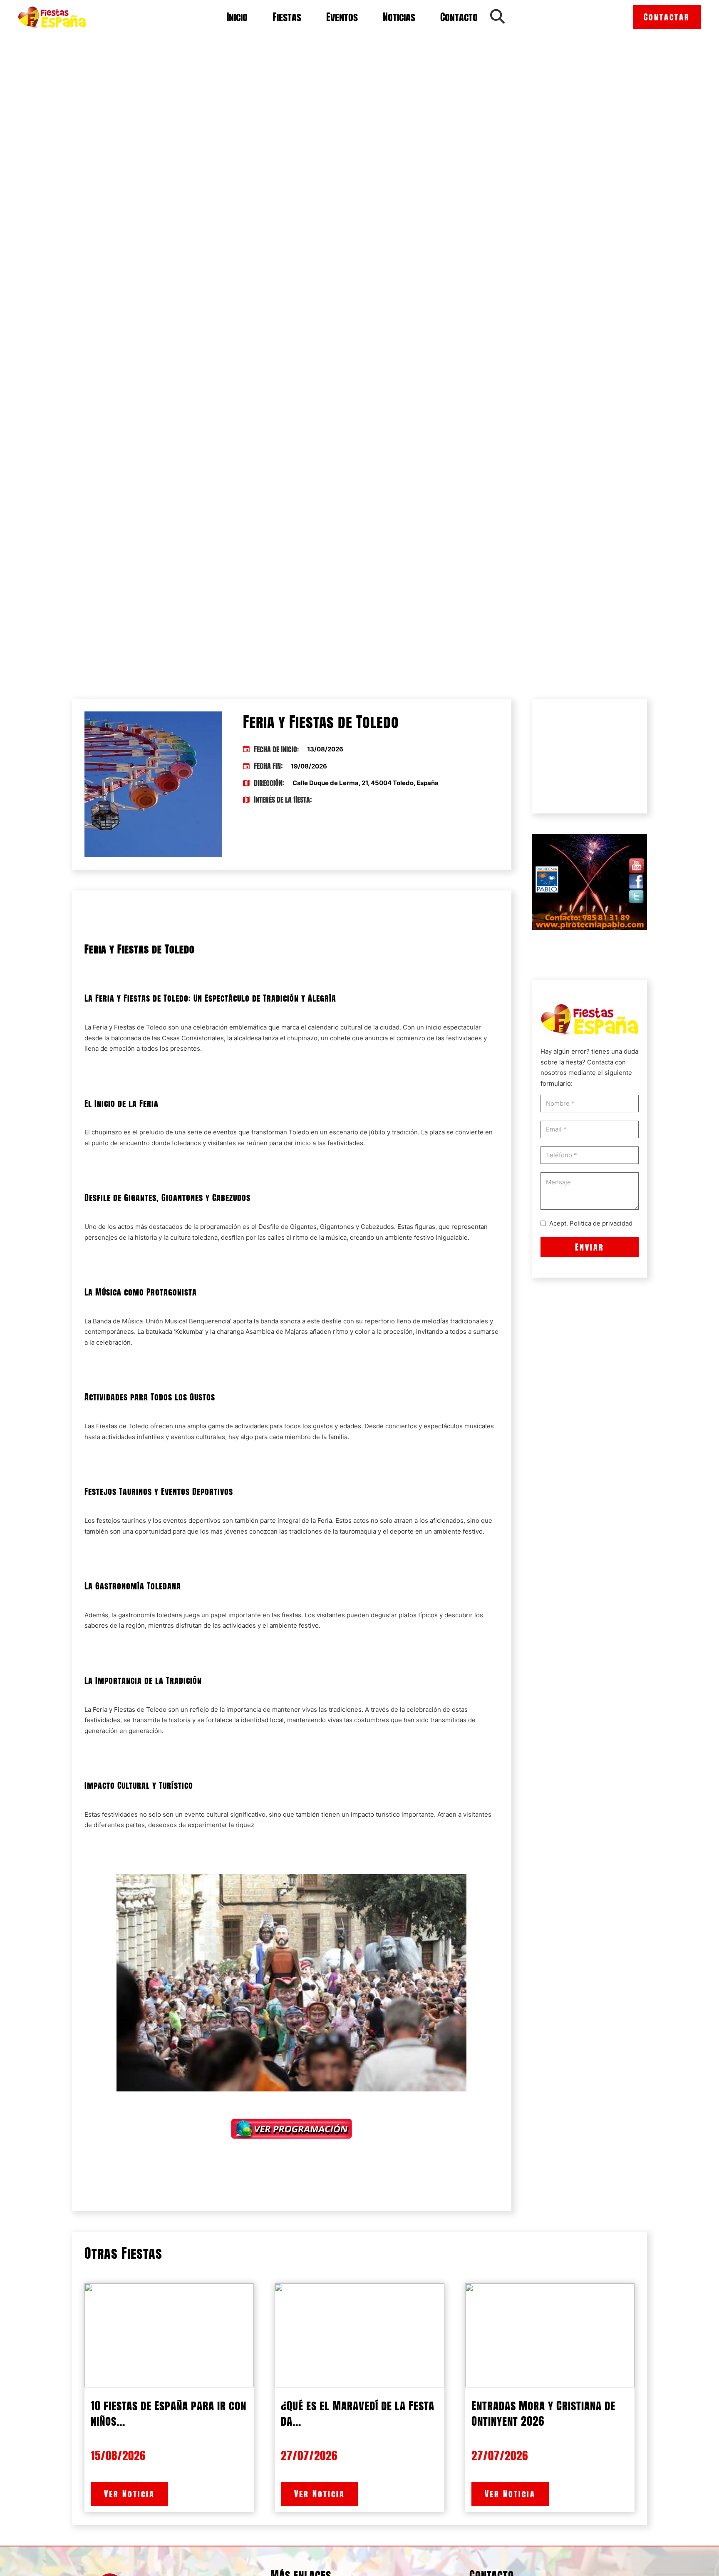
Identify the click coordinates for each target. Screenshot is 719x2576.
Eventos (342, 17)
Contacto (459, 17)
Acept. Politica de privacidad (591, 1223)
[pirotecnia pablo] (590, 881)
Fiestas (287, 17)
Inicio (237, 17)
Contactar (667, 17)
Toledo (155, 1027)
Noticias (399, 17)
